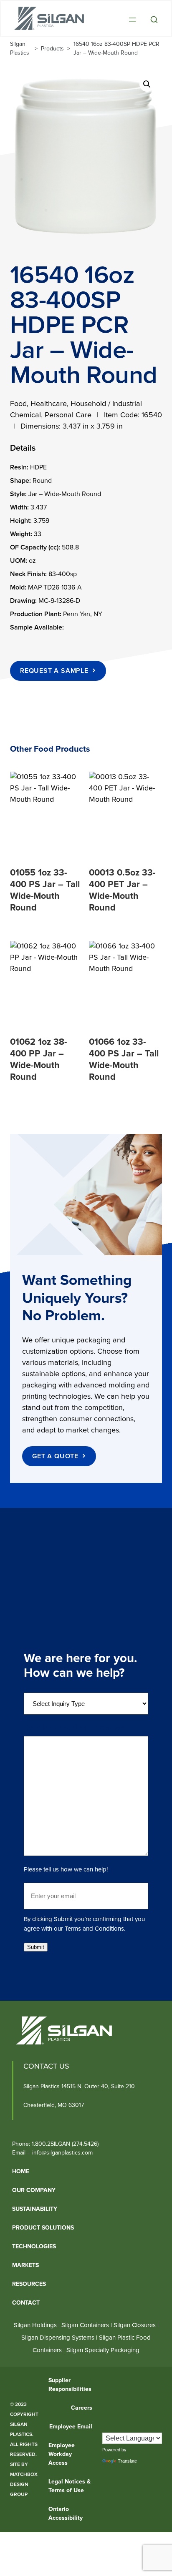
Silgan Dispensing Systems (59, 2337)
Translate (127, 2461)
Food (18, 404)
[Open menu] (132, 20)
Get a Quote (55, 1456)
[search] (154, 20)
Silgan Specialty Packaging (103, 2350)
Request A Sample (54, 671)
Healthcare (49, 404)
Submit (36, 1947)
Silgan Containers (85, 2325)
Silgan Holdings (35, 2325)
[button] (147, 84)
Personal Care (68, 415)
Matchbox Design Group (24, 2485)
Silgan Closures (135, 2325)
